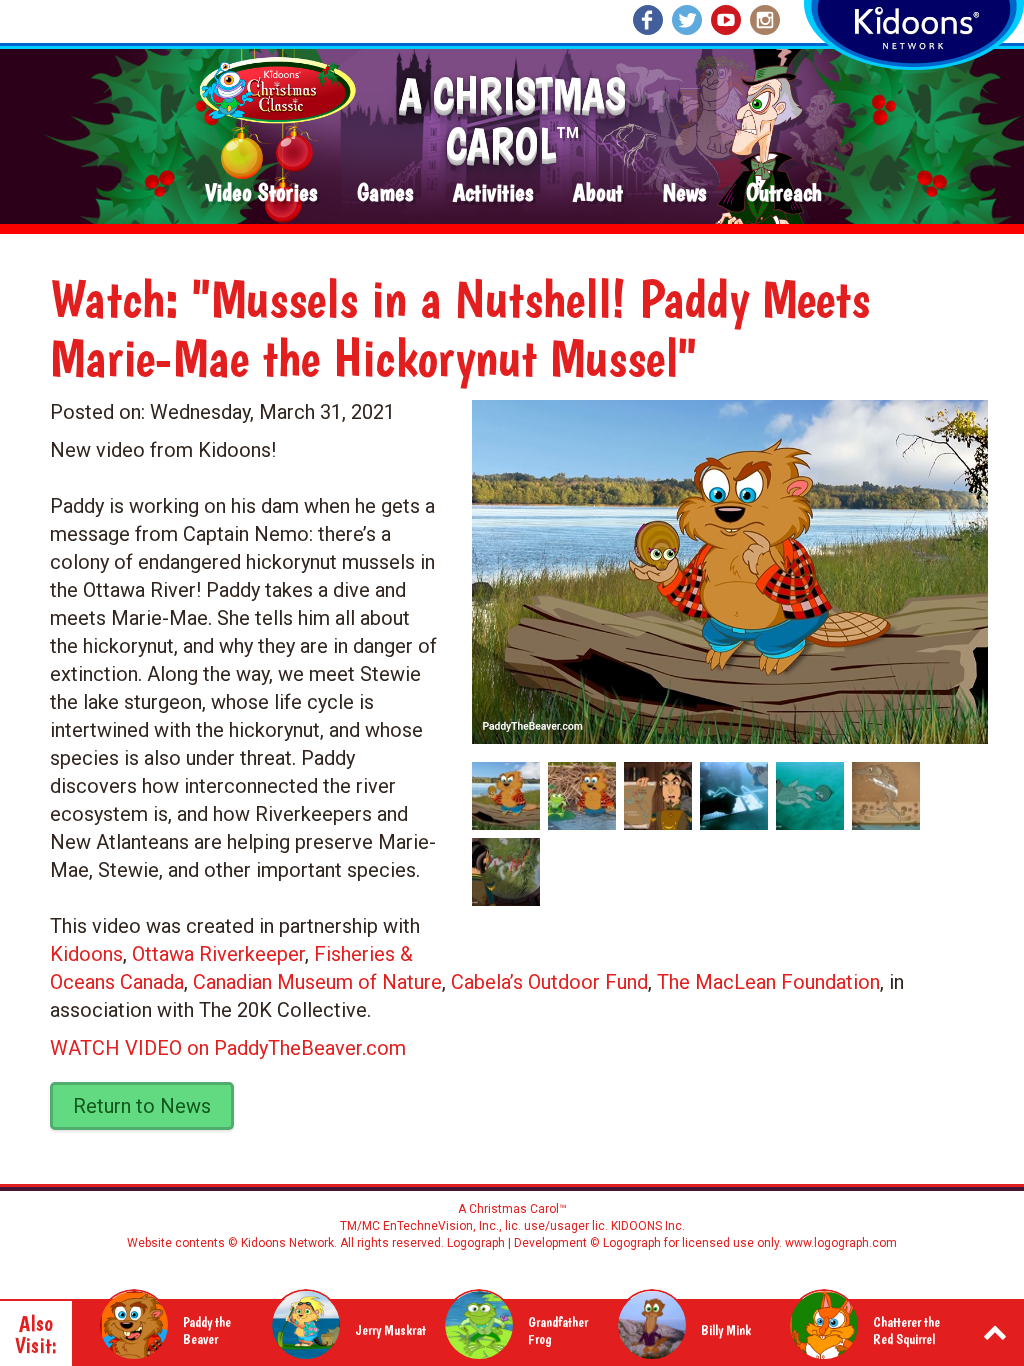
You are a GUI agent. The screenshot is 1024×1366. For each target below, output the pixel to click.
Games (385, 193)
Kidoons (86, 954)
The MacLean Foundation (768, 982)
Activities (493, 193)
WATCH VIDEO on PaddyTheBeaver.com (228, 1048)
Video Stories (261, 193)
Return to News (142, 1106)
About (598, 193)
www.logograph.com (839, 1243)
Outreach (784, 193)
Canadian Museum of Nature (317, 982)
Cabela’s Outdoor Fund (549, 982)
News (684, 193)
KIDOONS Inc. (648, 1226)
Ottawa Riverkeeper (218, 954)
